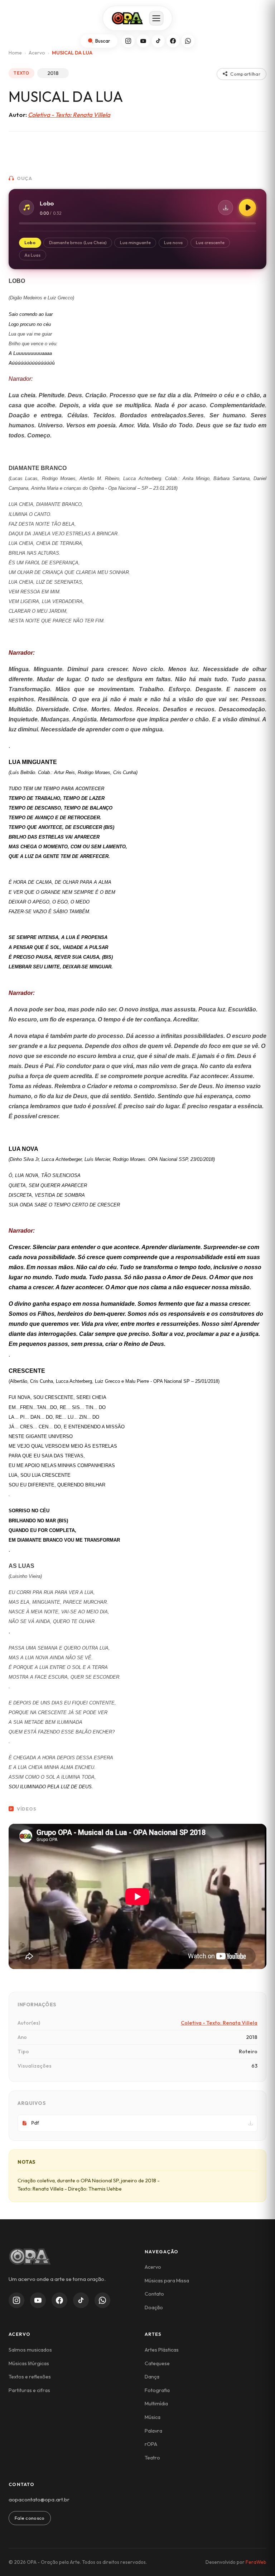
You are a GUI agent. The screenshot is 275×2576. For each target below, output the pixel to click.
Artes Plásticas (162, 2350)
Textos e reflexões (30, 2377)
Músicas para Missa (167, 2281)
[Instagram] (128, 41)
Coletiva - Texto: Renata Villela (69, 115)
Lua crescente (210, 243)
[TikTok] (158, 41)
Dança (152, 2377)
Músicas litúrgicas (29, 2363)
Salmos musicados (30, 2350)
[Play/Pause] (247, 208)
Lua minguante (135, 243)
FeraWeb (256, 2562)
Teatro (152, 2458)
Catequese (157, 2363)
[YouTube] (143, 41)
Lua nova (173, 243)
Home (15, 53)
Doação (154, 2307)
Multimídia (156, 2404)
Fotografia (157, 2390)
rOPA (151, 2444)
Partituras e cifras (29, 2390)
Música (153, 2417)
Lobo (30, 243)
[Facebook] (173, 41)
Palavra (153, 2431)
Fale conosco (30, 2518)
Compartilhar (245, 74)
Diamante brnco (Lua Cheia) (78, 243)
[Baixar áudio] (226, 208)
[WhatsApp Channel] (102, 2300)
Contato (154, 2294)
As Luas (32, 255)
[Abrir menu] (156, 18)
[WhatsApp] (188, 41)
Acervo (37, 53)
